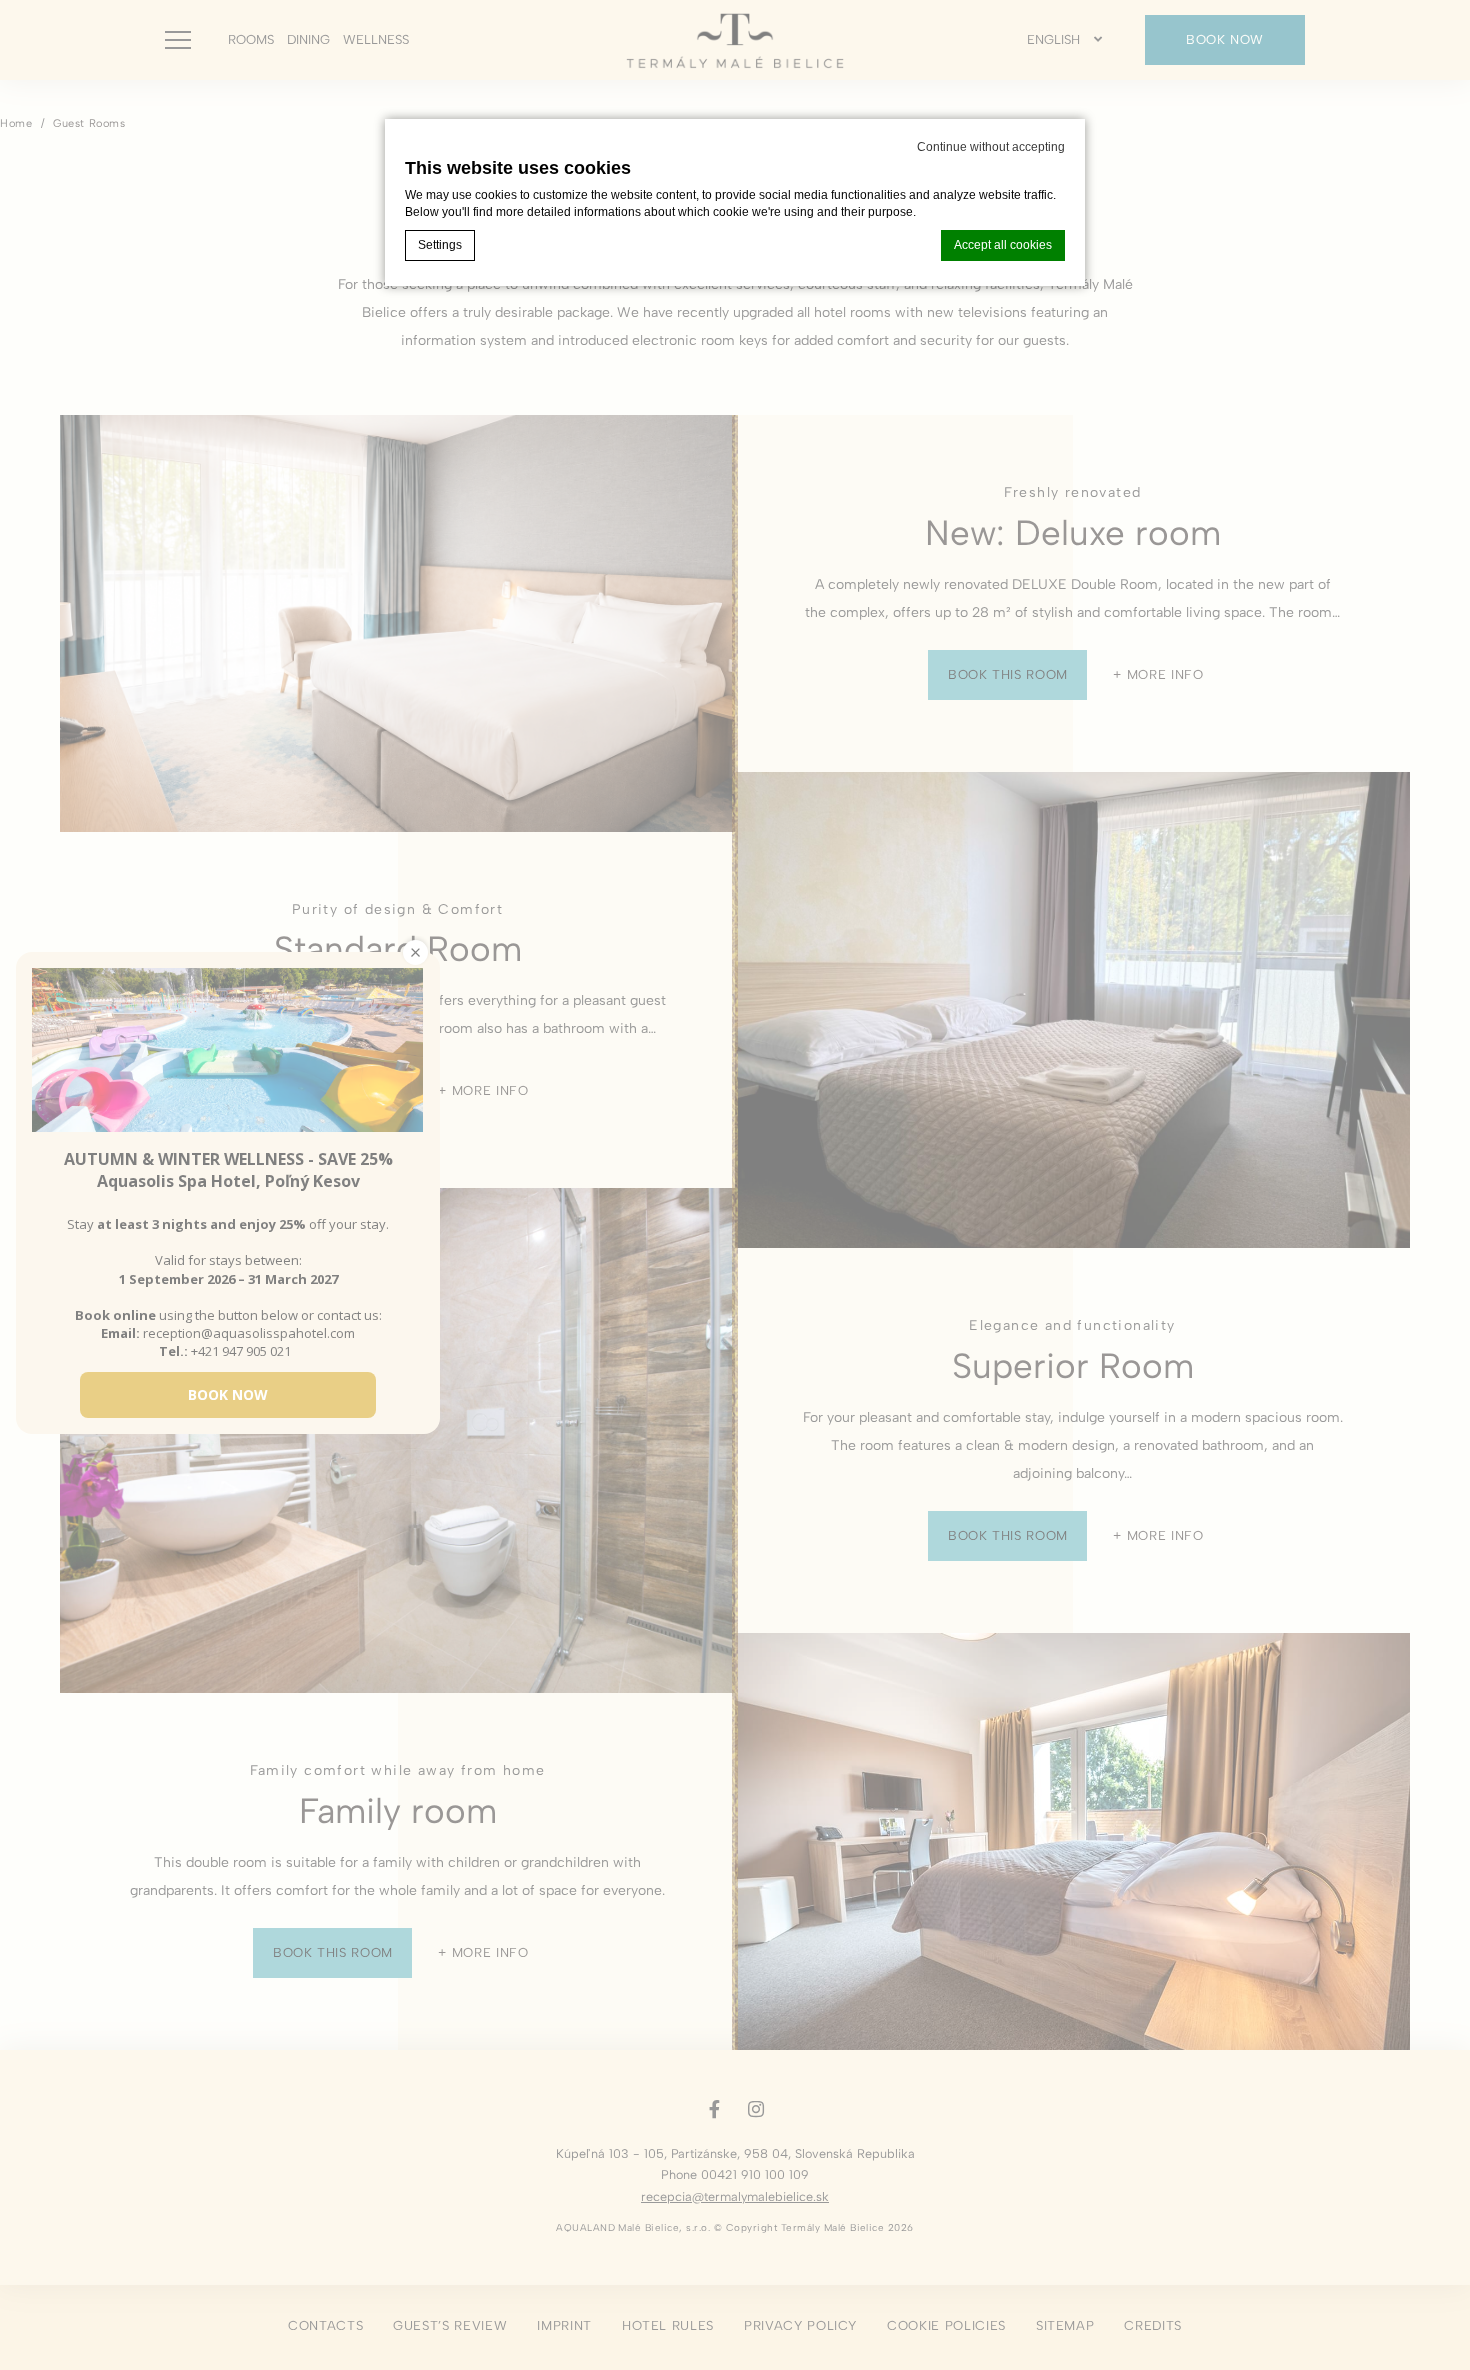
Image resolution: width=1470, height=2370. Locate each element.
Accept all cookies (1003, 245)
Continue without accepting (991, 147)
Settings (440, 245)
